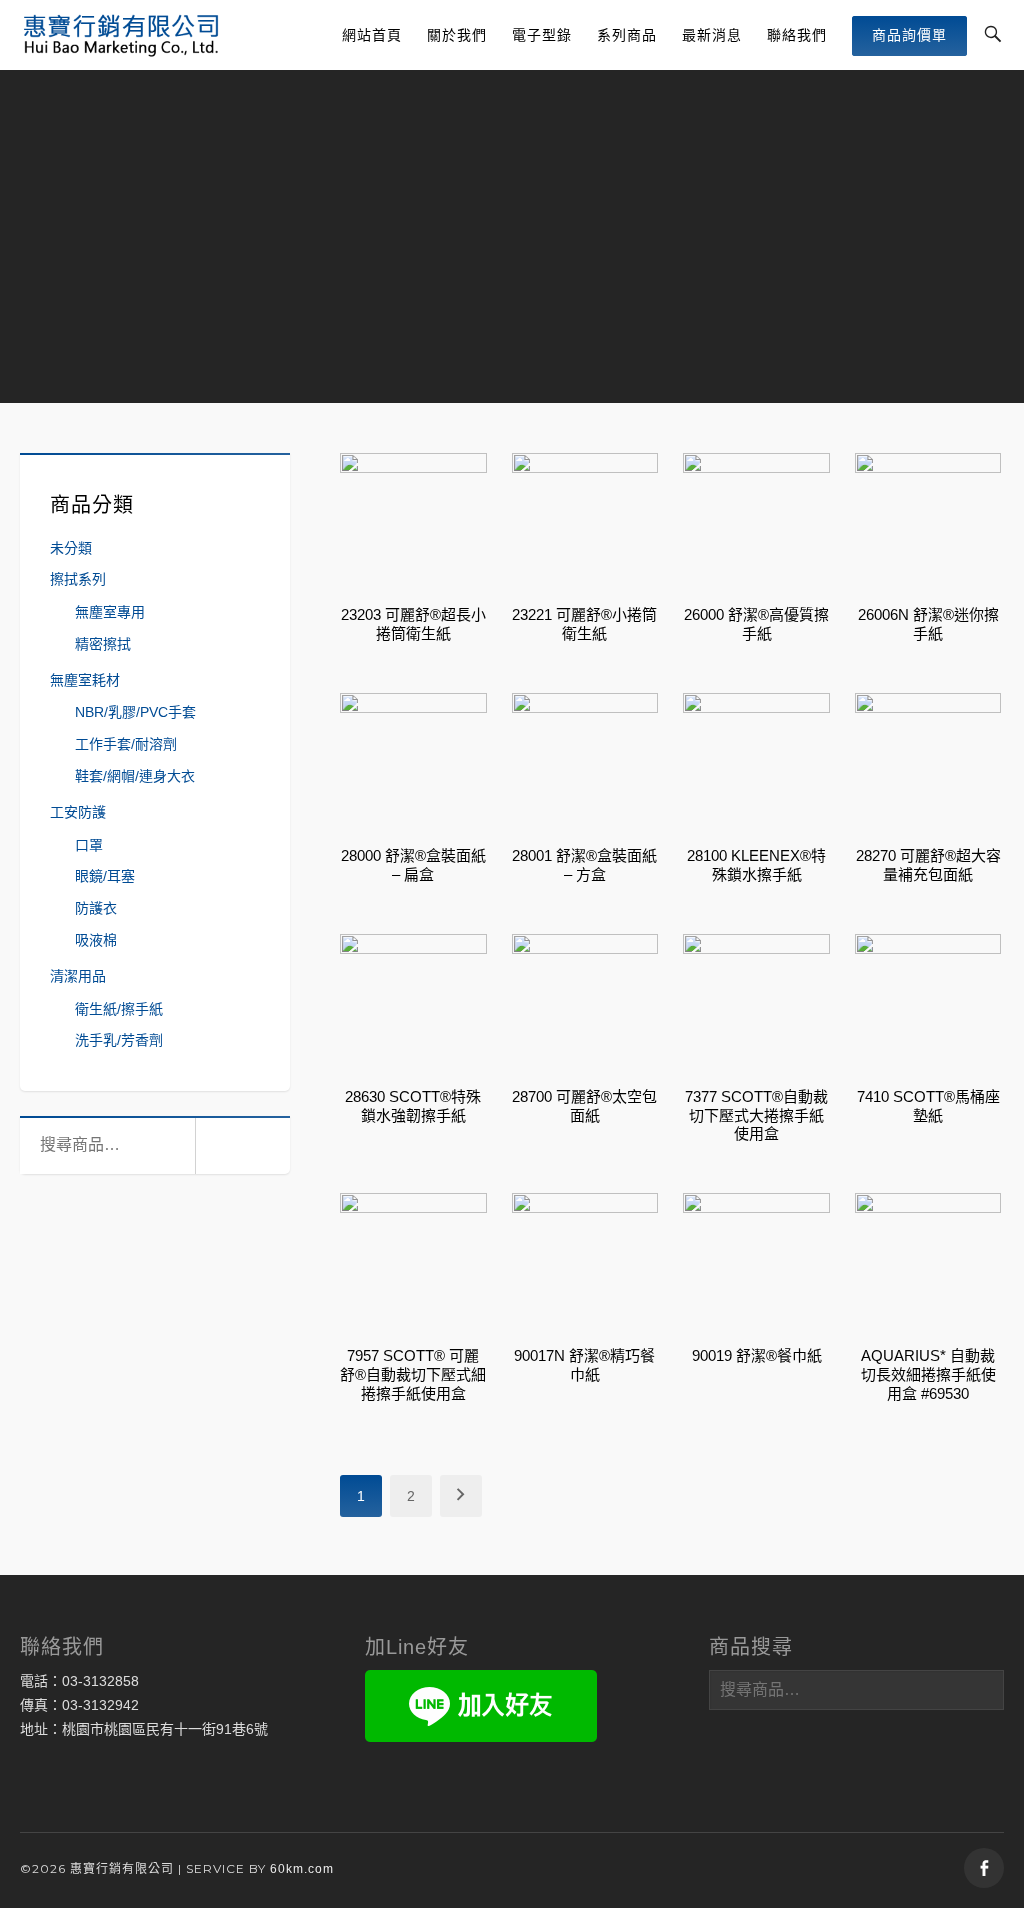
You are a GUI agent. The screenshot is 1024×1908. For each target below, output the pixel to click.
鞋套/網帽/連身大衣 (135, 776)
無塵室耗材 (85, 680)
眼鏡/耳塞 (105, 876)
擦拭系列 (78, 579)
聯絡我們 (797, 35)
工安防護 (78, 812)
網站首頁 (372, 35)
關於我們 (457, 35)
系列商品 (627, 35)
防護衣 (96, 908)
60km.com (302, 1869)
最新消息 (712, 35)
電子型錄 (542, 35)
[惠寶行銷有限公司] (121, 35)
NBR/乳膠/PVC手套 (135, 712)
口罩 (89, 845)
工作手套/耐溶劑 (126, 744)
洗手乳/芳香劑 (119, 1040)
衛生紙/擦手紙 (119, 1009)
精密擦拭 (103, 644)
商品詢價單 (909, 35)
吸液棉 (96, 940)
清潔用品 (78, 976)
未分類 (71, 548)
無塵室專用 (110, 612)
